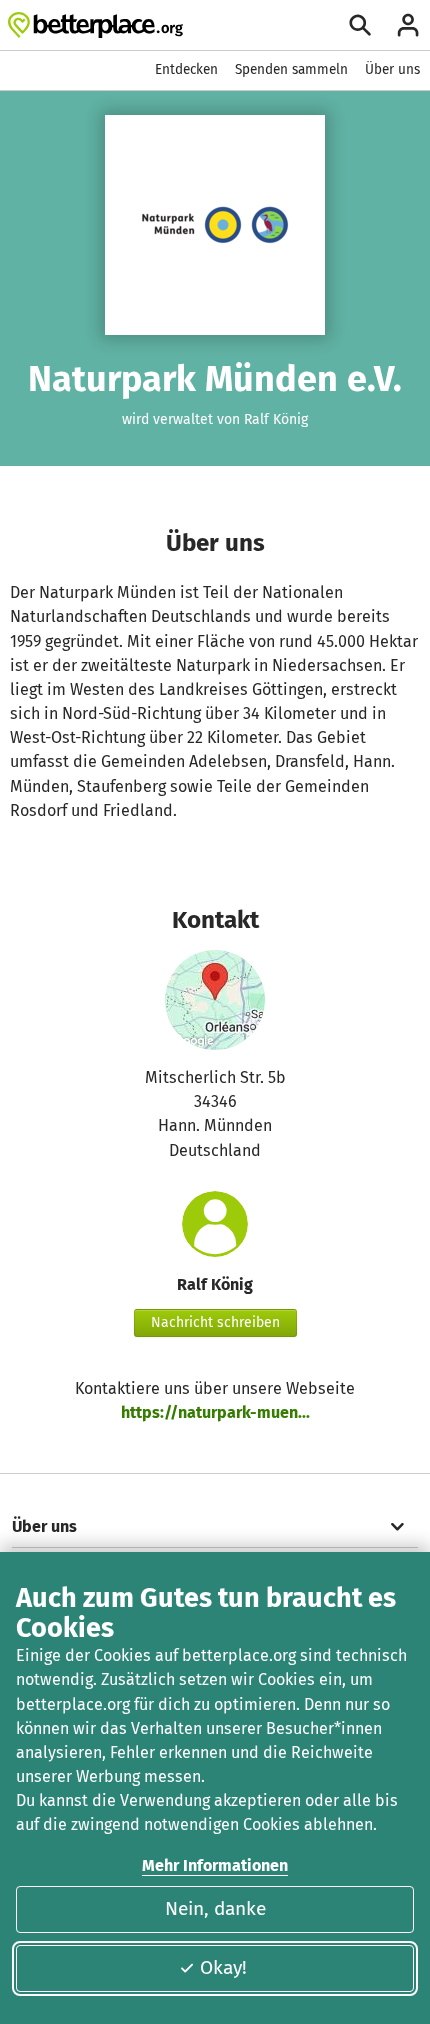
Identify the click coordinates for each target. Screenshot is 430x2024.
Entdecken (186, 69)
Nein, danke (215, 1908)
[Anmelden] (408, 25)
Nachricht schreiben (215, 1322)
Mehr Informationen (215, 1865)
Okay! (223, 1967)
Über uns (392, 69)
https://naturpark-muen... (215, 1412)
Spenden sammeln (291, 69)
